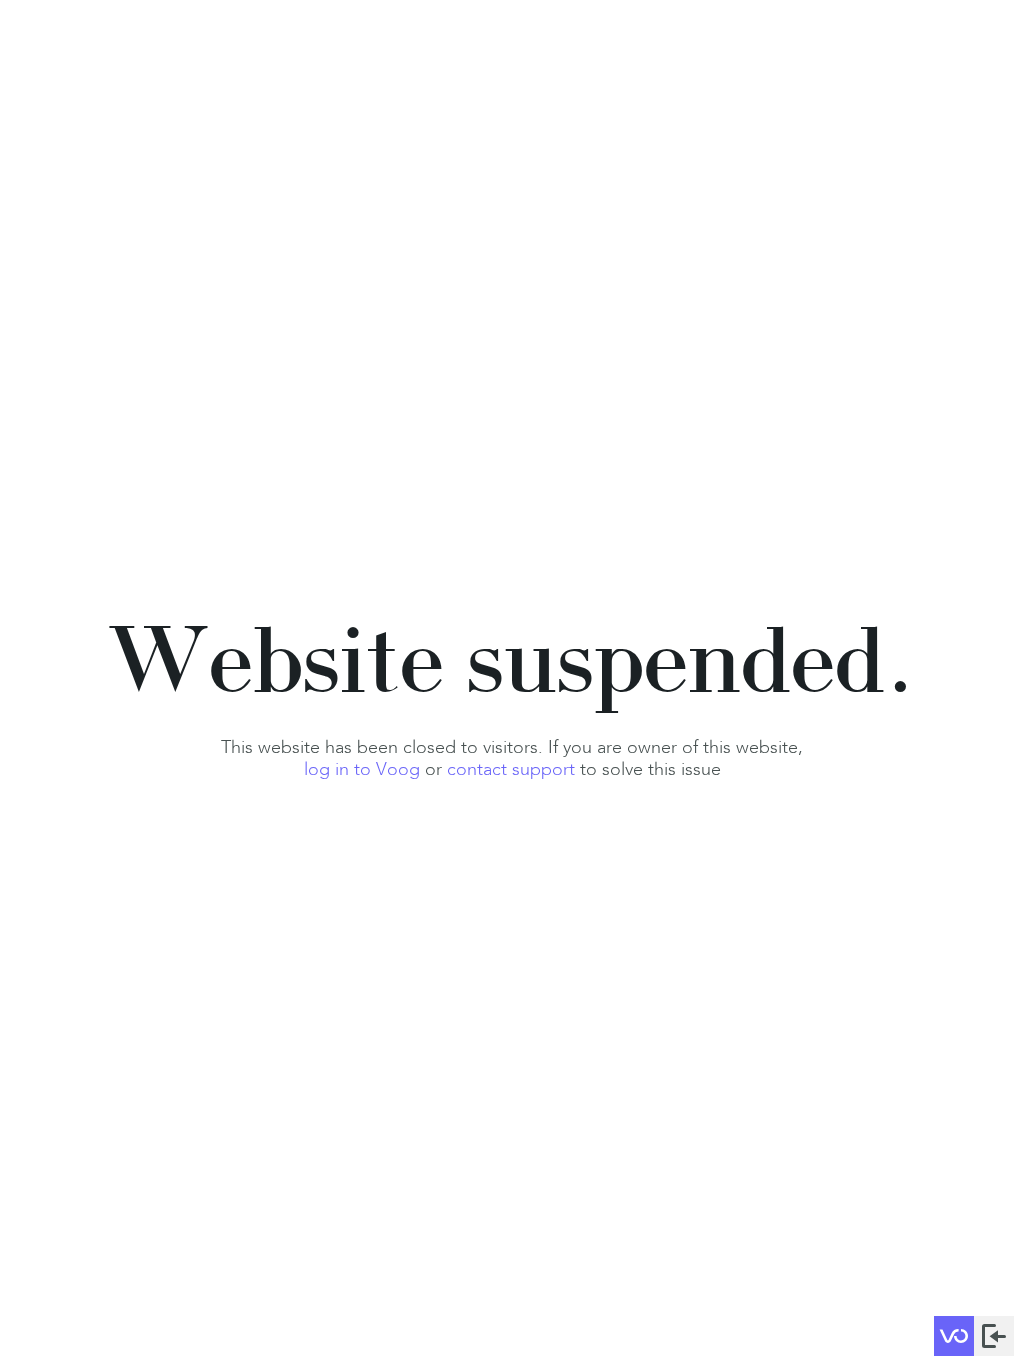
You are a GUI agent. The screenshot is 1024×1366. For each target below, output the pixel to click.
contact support (511, 769)
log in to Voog (362, 769)
